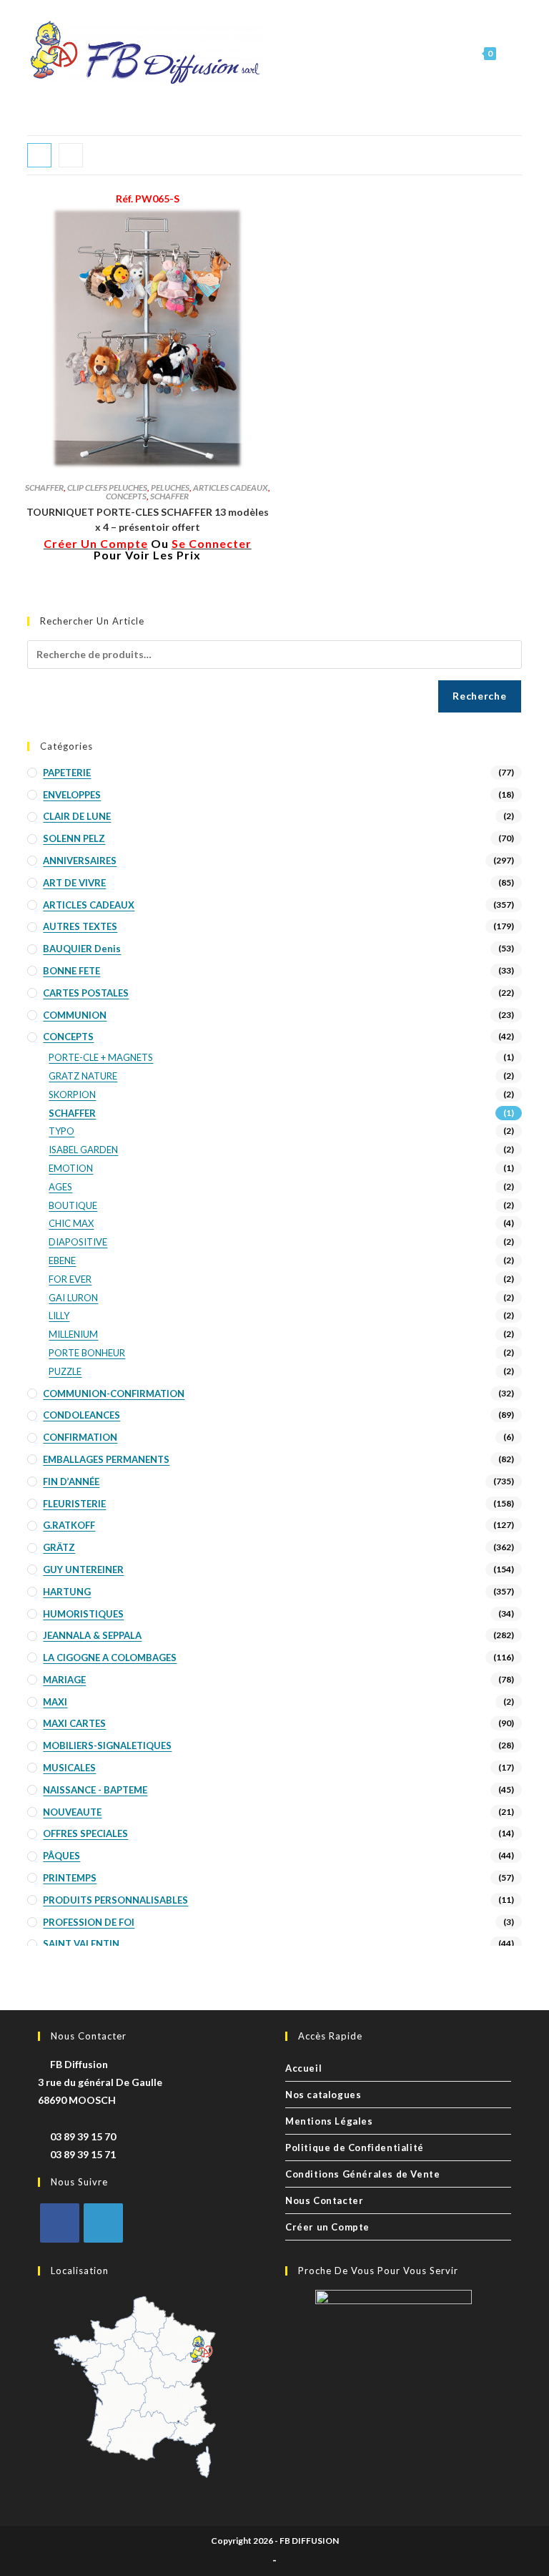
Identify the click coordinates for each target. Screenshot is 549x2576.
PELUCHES (170, 488)
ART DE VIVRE (74, 883)
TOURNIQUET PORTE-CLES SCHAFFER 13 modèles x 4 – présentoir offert (148, 519)
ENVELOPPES (72, 795)
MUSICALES (69, 1768)
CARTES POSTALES (86, 993)
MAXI (55, 1702)
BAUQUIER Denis (82, 949)
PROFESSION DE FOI (89, 1922)
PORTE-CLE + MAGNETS (101, 1057)
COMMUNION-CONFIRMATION (114, 1394)
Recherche (479, 696)
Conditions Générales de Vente (362, 2174)
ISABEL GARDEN (83, 1150)
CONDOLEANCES (81, 1415)
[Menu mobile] (510, 53)
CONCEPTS (126, 496)
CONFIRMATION (80, 1437)
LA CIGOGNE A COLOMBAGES (110, 1657)
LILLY (59, 1316)
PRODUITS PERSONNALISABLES (115, 1900)
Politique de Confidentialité (355, 2148)
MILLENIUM (73, 1334)
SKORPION (72, 1094)
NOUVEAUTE (72, 1812)
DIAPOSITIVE (78, 1242)
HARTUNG (67, 1592)
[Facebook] (60, 2223)
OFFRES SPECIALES (85, 1833)
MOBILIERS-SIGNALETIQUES (107, 1745)
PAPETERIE (67, 773)
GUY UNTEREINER (83, 1569)
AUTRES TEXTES (80, 926)
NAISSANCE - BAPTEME (95, 1790)
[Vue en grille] (39, 155)
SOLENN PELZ (74, 838)
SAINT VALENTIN (81, 1944)
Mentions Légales (329, 2121)
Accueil (303, 2068)
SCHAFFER (44, 488)
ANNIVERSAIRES (80, 861)
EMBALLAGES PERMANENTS (106, 1459)
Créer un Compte (327, 2227)
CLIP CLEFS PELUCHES (107, 488)
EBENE (62, 1260)
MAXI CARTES (74, 1723)
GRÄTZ (59, 1547)
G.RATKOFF (69, 1525)
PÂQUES (61, 1856)
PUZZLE (65, 1371)
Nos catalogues (323, 2095)
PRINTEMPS (70, 1878)
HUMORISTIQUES (83, 1614)
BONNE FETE (71, 971)
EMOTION (71, 1168)
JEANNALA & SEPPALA (92, 1635)
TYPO (61, 1131)
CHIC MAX (71, 1223)
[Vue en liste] (71, 155)
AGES (60, 1187)
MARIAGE (64, 1680)
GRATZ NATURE (83, 1076)
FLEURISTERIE (74, 1504)
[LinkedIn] (103, 2223)
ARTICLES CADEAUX (231, 488)
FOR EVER (70, 1279)
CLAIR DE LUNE (77, 816)
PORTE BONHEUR (87, 1353)
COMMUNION (75, 1015)
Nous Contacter (324, 2200)
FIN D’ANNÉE (71, 1482)
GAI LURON (73, 1298)
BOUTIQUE (73, 1205)
